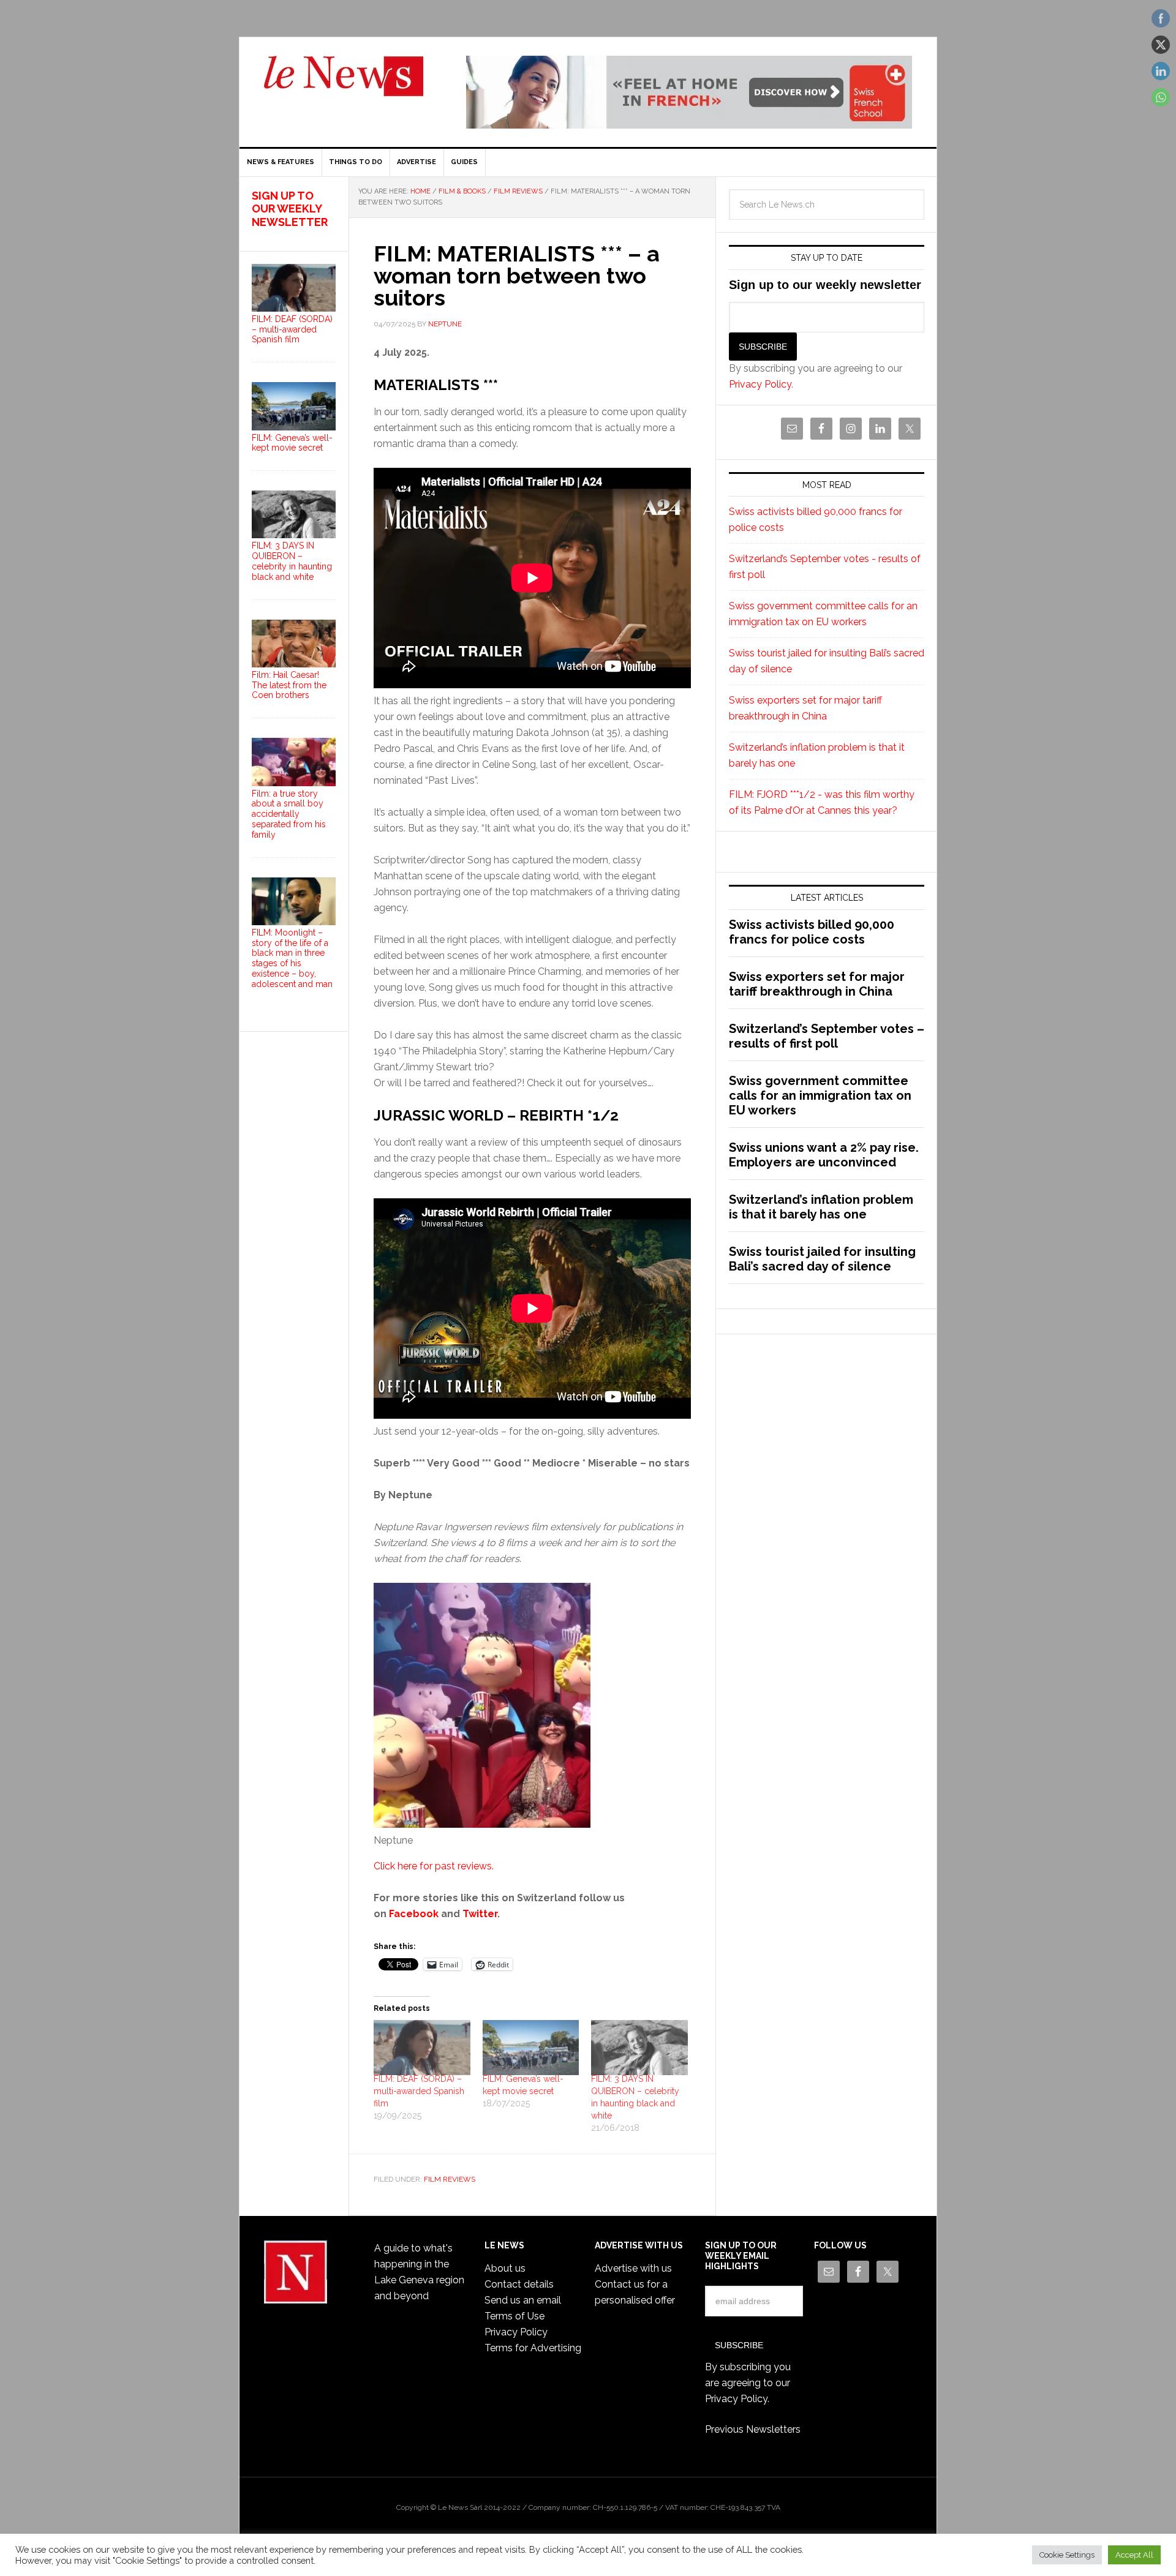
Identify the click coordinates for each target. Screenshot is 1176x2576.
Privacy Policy (995, 2546)
